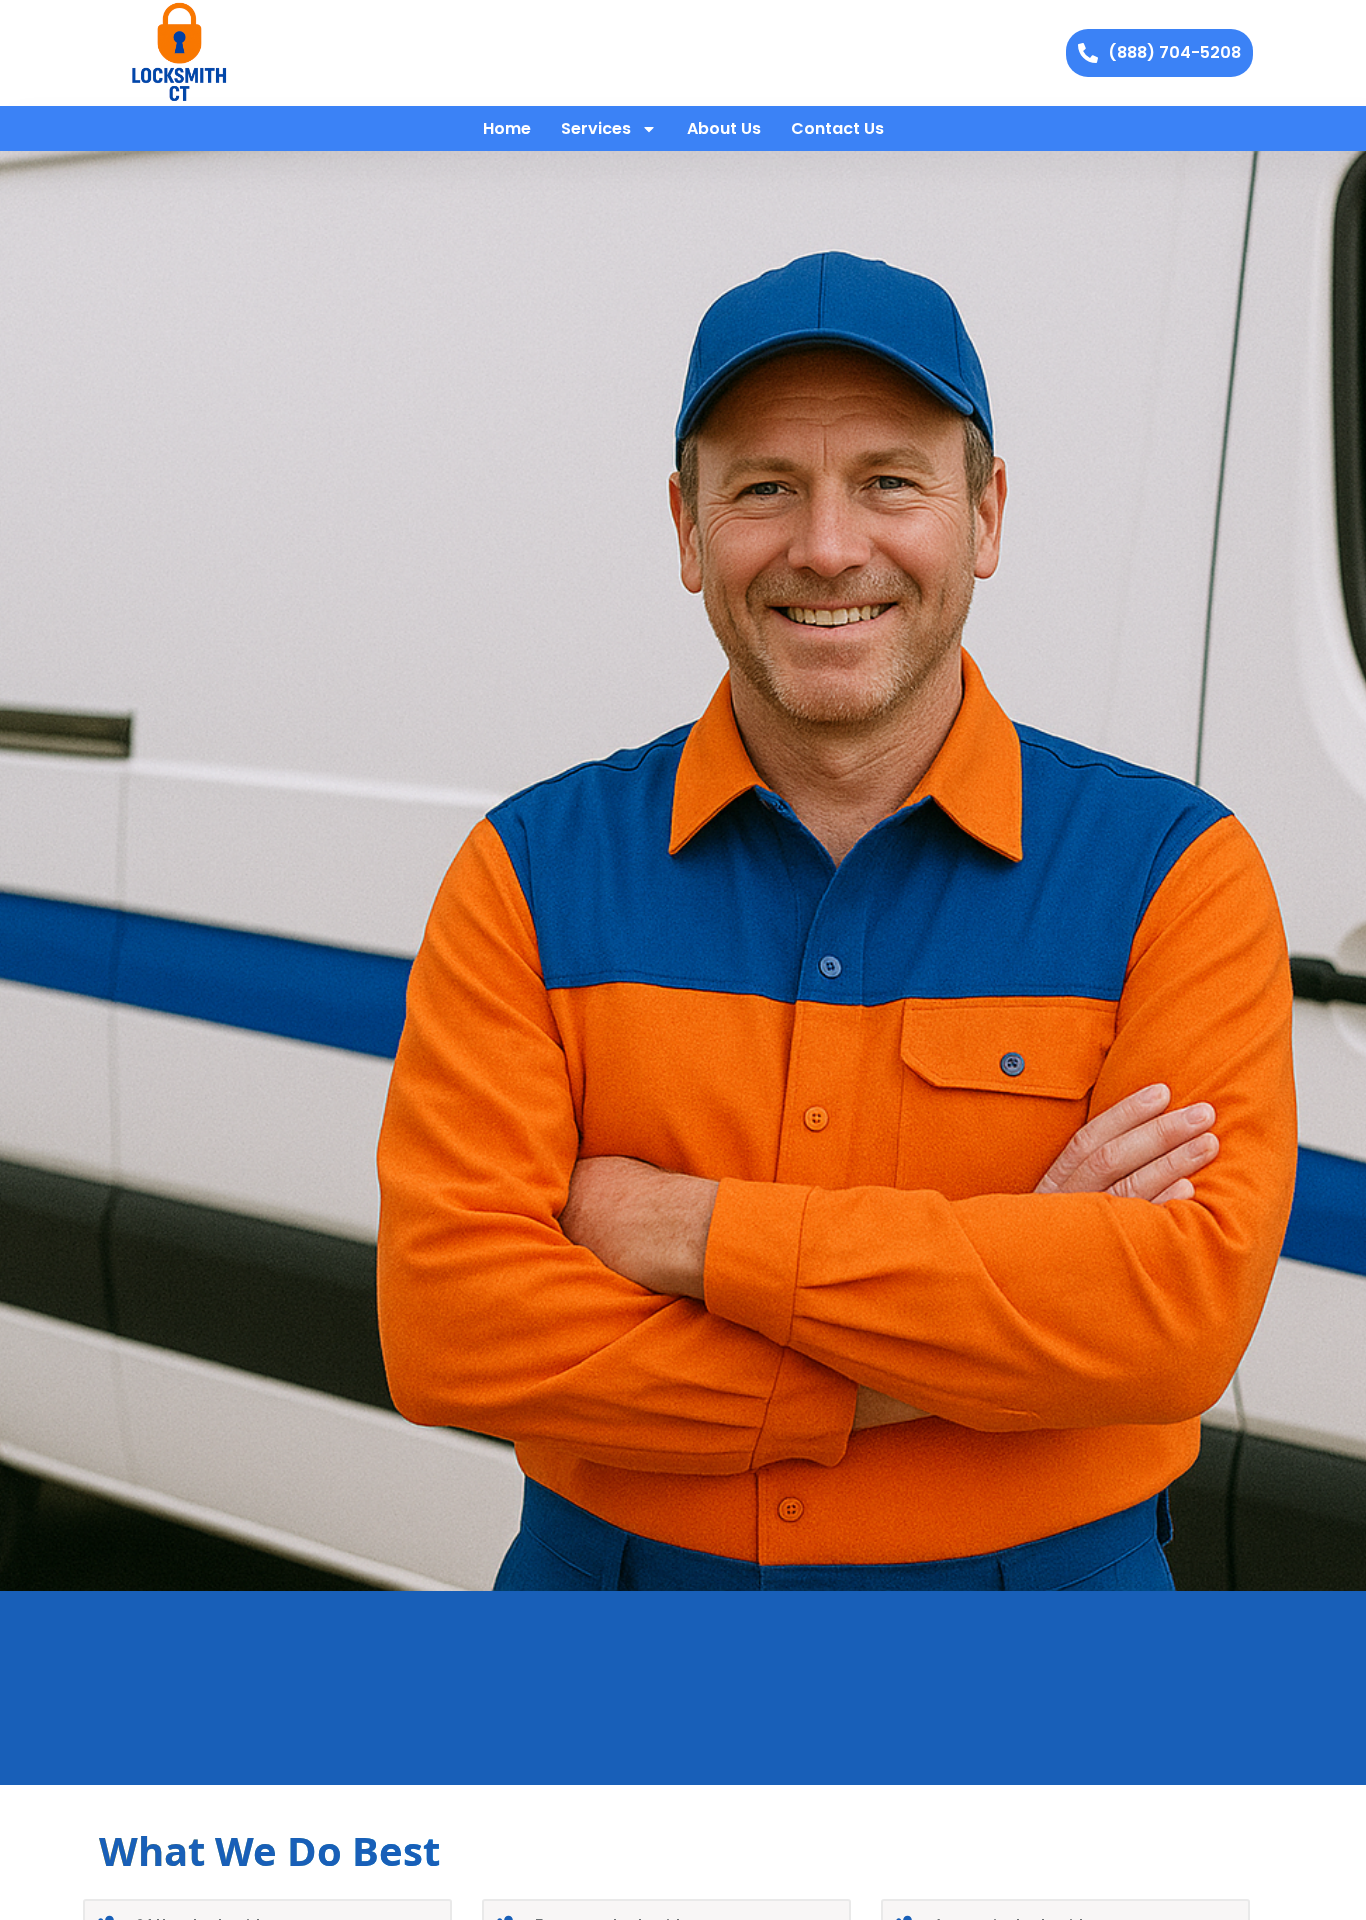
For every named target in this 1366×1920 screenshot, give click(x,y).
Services (596, 128)
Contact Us (837, 128)
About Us (724, 128)
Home (507, 128)
